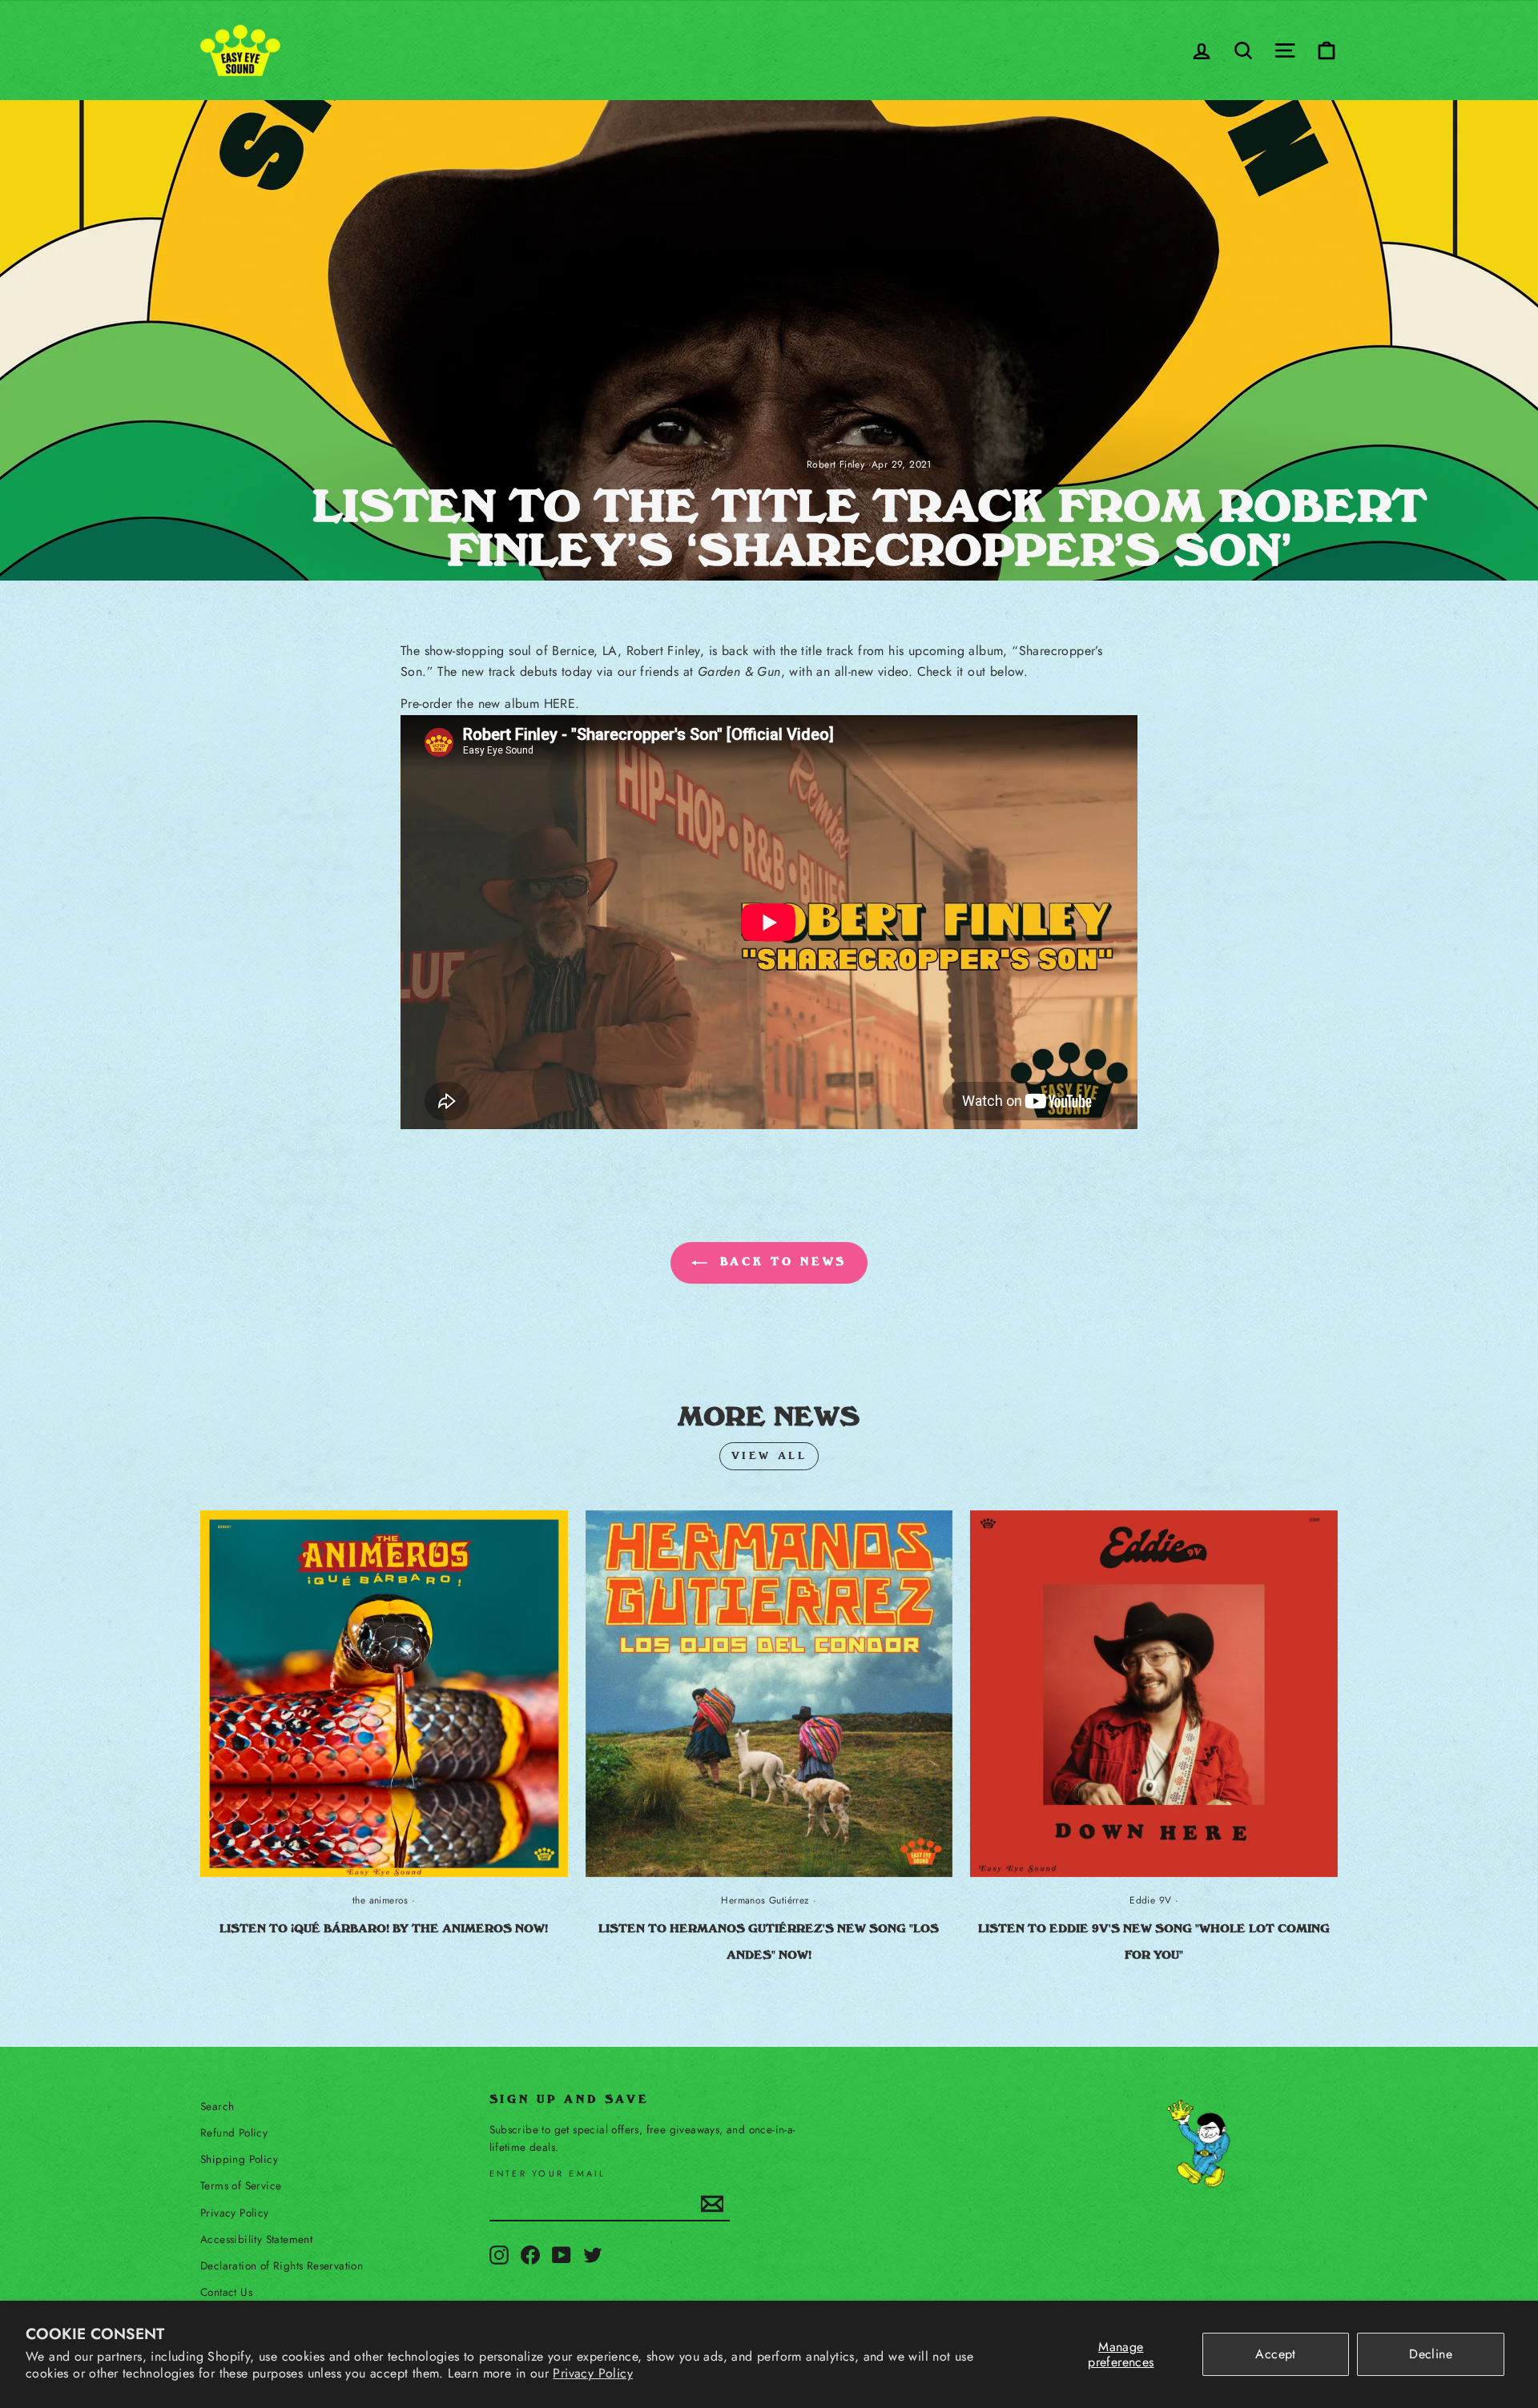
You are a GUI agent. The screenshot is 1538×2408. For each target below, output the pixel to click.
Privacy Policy (593, 2373)
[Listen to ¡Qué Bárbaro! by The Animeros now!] (384, 1694)
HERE (560, 704)
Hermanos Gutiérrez (765, 1900)
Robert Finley (835, 464)
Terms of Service (241, 2185)
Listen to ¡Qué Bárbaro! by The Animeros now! (384, 1929)
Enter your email (548, 2174)
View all (769, 1456)
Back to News (781, 1262)
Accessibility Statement (256, 2239)
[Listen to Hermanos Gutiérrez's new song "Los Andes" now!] (769, 1694)
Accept (1275, 2354)
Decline (1431, 2354)
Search (217, 2106)
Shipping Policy (239, 2159)
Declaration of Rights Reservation (282, 2265)
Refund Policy (234, 2133)
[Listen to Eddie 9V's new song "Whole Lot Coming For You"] (1154, 1694)
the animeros (380, 1900)
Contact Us (226, 2292)
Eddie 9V (1150, 1900)
